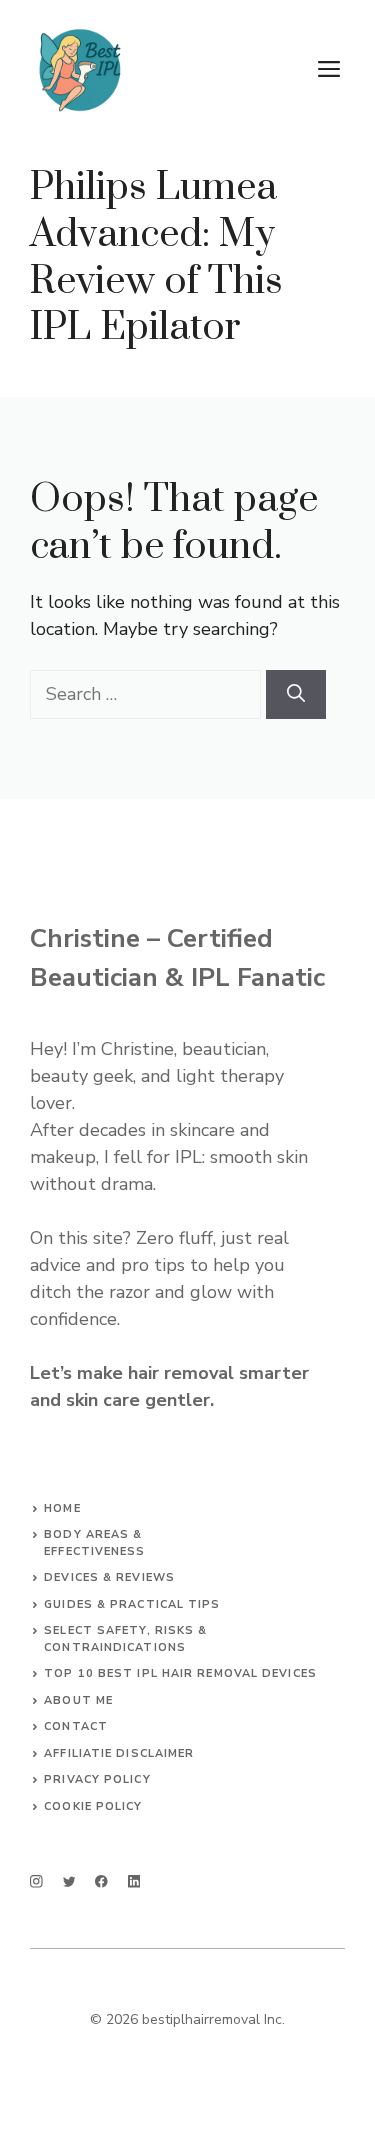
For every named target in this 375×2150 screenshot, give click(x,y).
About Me (78, 1700)
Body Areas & (93, 1534)
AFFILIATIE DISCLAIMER (119, 1753)
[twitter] (69, 1881)
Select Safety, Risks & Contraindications (125, 1639)
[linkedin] (134, 1881)
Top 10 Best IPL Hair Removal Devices (180, 1673)
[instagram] (36, 1881)
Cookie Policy (93, 1806)
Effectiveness (94, 1551)
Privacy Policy (97, 1779)
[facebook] (101, 1881)
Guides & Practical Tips (132, 1604)
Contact (76, 1726)
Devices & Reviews (109, 1577)
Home (62, 1508)
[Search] (296, 694)
